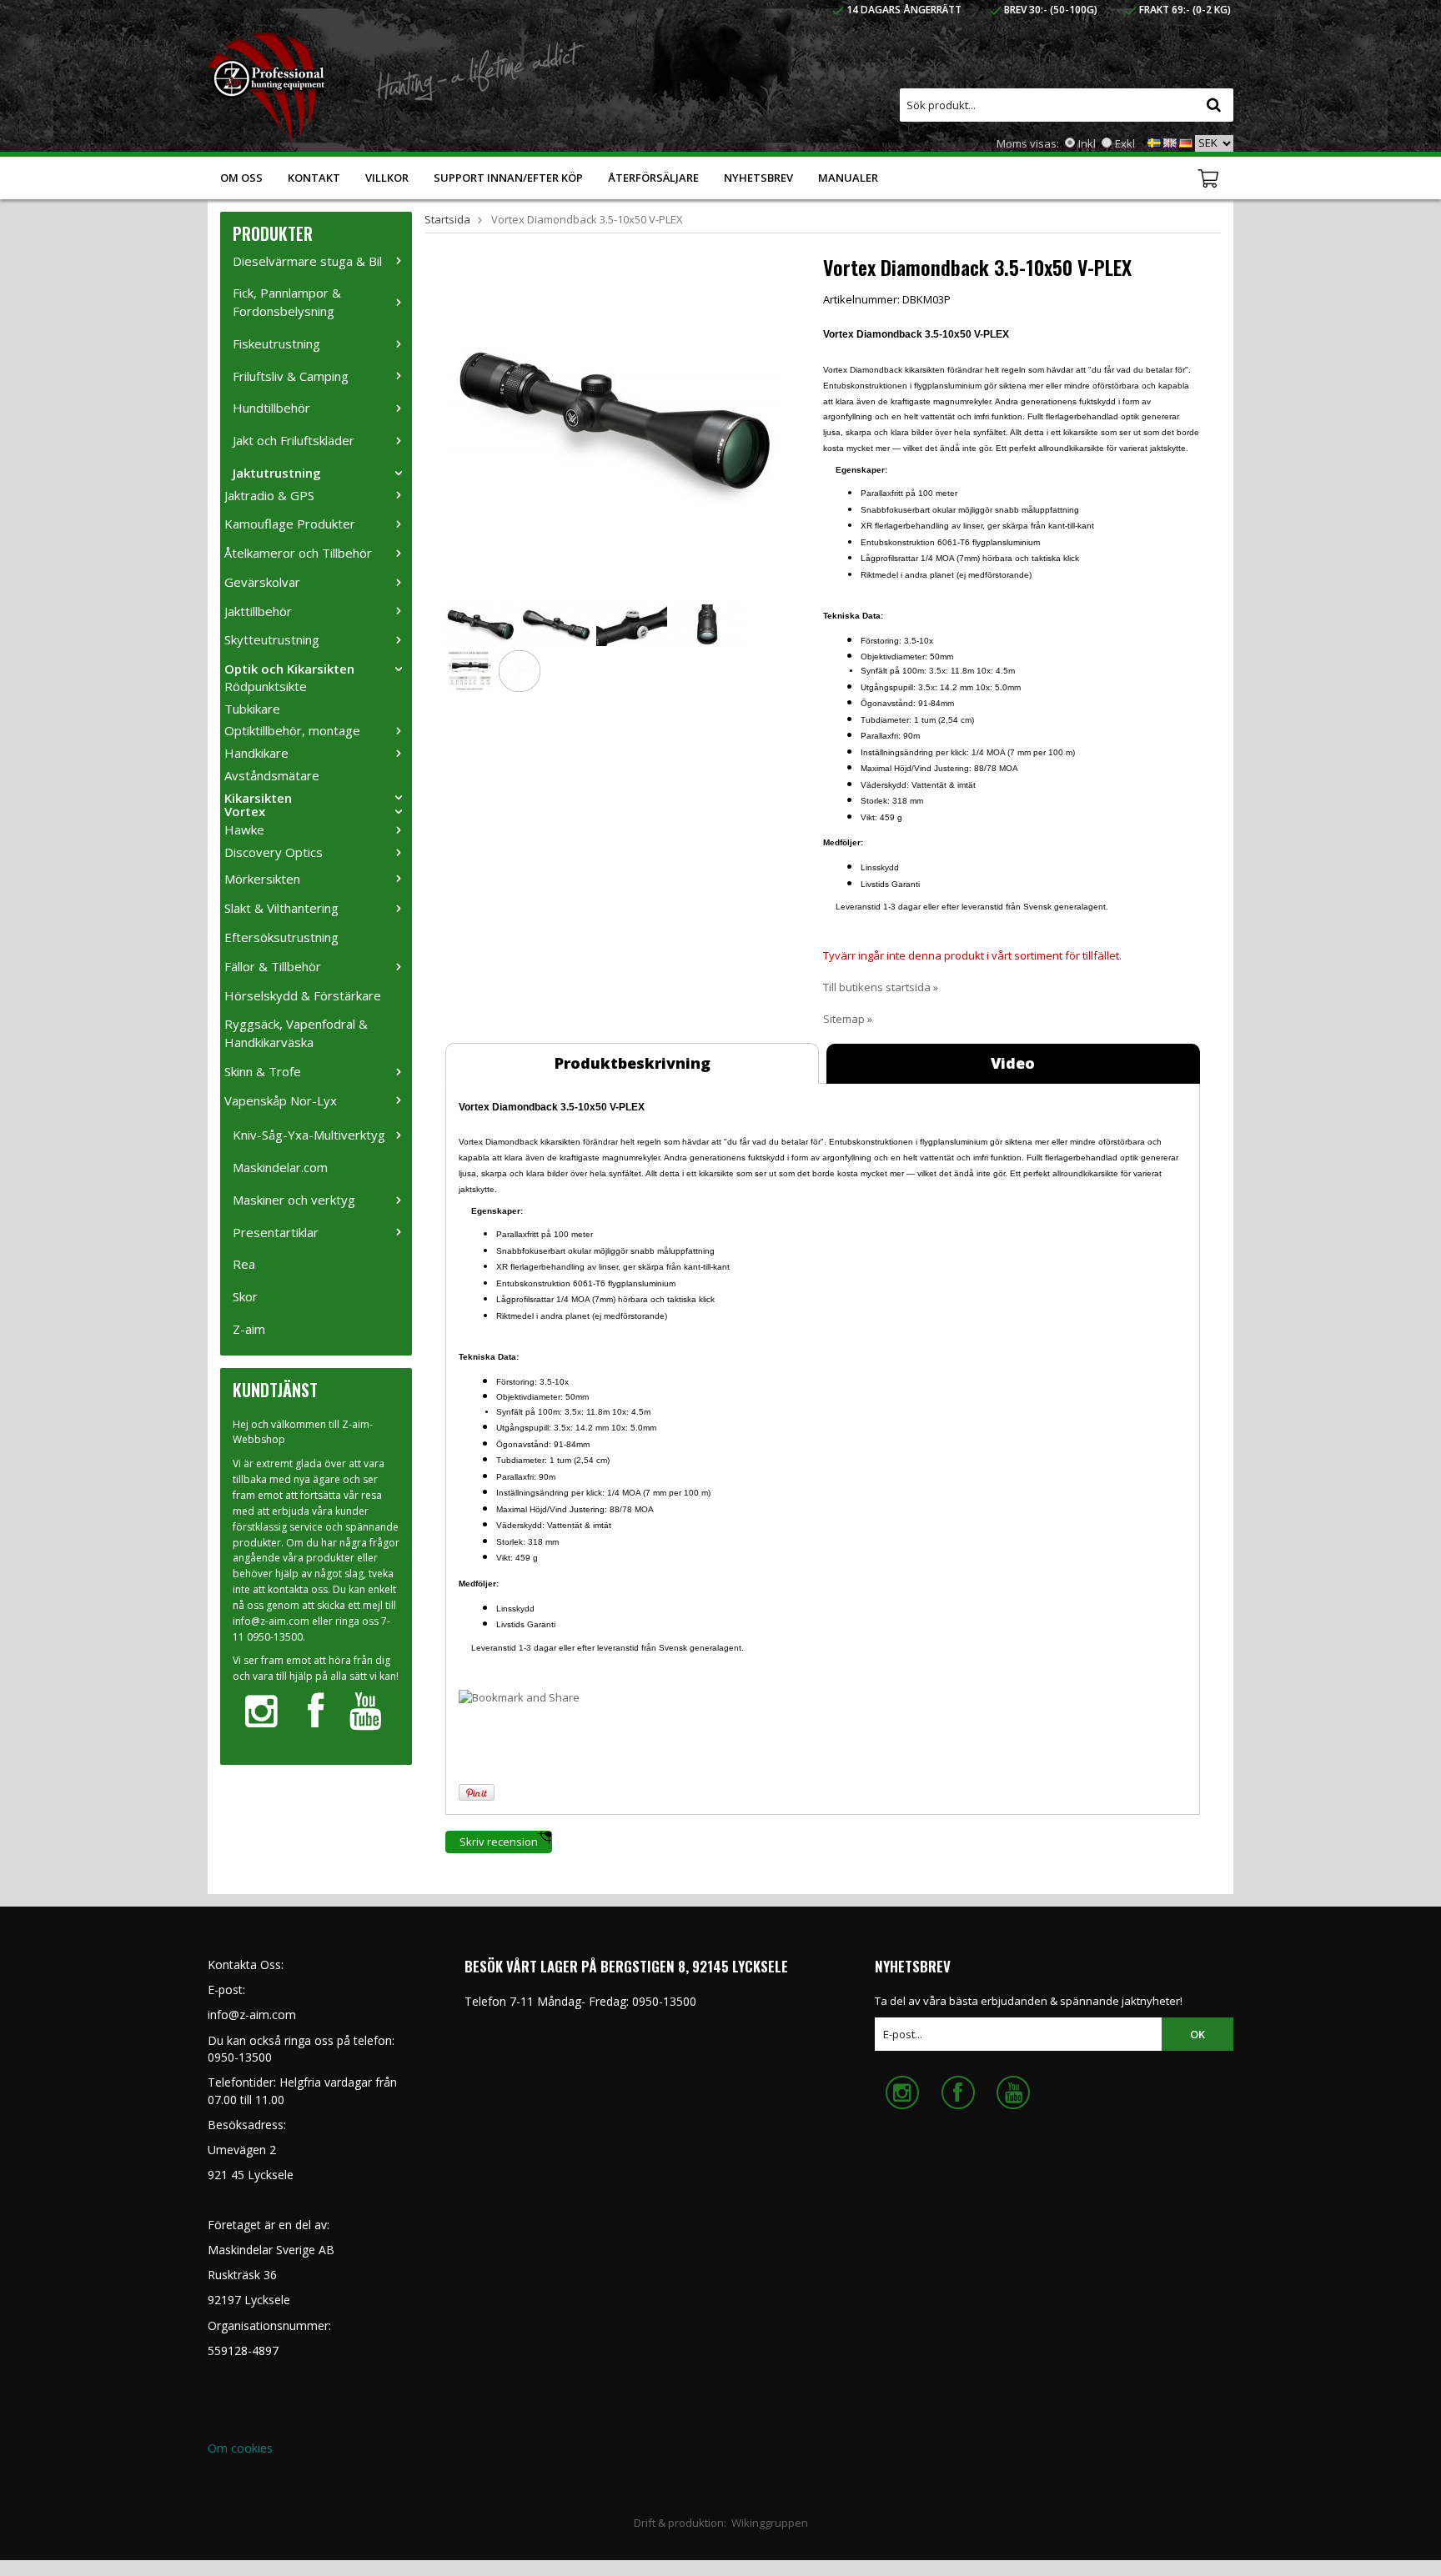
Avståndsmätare (272, 775)
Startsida (447, 219)
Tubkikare (252, 709)
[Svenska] (1154, 142)
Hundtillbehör (271, 408)
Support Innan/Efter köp (508, 178)
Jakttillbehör (258, 611)
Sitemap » (848, 1019)
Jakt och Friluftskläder (294, 440)
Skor (245, 1296)
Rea (244, 1264)
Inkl (1087, 143)
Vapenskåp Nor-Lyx (281, 1100)
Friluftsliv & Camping (291, 376)
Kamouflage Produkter (290, 524)
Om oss (241, 178)
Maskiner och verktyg (294, 1200)
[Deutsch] (1186, 142)
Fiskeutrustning (276, 343)
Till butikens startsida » (881, 987)
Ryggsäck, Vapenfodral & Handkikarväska (296, 1033)
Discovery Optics (274, 852)
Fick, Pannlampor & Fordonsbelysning (287, 302)
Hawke (244, 829)
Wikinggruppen (770, 2523)
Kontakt (314, 178)
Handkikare (256, 753)
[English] (1170, 142)
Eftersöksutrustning (281, 937)
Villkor (387, 178)
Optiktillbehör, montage (292, 730)
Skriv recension (499, 1842)
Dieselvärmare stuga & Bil (307, 261)
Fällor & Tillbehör (273, 966)
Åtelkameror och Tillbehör (298, 553)
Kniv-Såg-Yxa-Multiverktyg (309, 1135)
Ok (1197, 2034)
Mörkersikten (262, 879)
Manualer (848, 178)
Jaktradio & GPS (269, 495)
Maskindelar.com (280, 1167)
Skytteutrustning (272, 639)
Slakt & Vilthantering (281, 908)
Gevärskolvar (262, 582)
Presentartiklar (276, 1232)
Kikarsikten (258, 798)
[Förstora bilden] (615, 422)
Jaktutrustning (277, 473)
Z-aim (249, 1329)
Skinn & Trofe (263, 1071)
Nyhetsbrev (758, 178)
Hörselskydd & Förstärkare (303, 995)
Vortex (245, 811)
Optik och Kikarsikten (289, 669)
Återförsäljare (653, 178)
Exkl (1125, 143)
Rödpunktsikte (266, 686)
